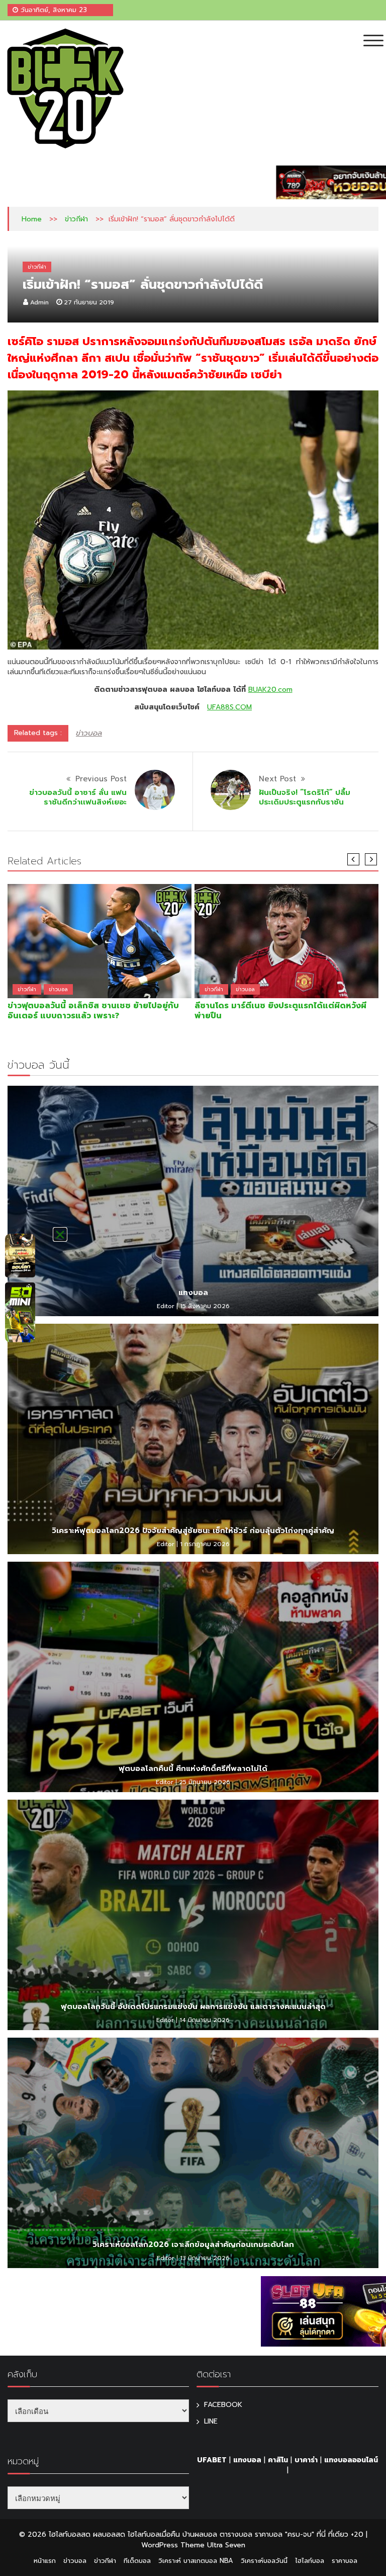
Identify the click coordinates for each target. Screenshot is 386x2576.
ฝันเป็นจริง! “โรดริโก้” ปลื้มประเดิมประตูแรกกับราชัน (305, 797)
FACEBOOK (223, 2405)
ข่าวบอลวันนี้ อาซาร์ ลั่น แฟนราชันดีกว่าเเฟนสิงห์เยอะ (78, 797)
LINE (211, 2421)
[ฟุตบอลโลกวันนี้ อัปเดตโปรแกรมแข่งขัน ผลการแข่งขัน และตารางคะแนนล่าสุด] (193, 1915)
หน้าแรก (45, 2561)
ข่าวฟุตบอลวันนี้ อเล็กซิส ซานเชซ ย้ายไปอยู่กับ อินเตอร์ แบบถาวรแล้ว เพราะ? (93, 1011)
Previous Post (101, 779)
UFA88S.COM (229, 707)
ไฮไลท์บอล (310, 2561)
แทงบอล (193, 1293)
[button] (60, 1234)
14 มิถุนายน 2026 (205, 2020)
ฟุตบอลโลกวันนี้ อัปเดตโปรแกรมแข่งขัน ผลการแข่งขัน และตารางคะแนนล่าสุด (193, 2006)
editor (166, 1306)
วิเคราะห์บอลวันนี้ (264, 2561)
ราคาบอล (345, 2561)
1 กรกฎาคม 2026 (205, 1544)
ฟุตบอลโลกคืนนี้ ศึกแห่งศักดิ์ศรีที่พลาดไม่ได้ (193, 1768)
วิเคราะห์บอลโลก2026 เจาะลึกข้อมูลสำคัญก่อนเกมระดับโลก (193, 2244)
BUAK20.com (270, 690)
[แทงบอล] (193, 1201)
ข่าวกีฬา (76, 219)
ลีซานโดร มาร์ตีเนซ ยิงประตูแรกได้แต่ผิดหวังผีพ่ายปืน (280, 1011)
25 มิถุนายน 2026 (205, 1782)
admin (39, 302)
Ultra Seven (226, 2545)
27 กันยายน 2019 (89, 302)
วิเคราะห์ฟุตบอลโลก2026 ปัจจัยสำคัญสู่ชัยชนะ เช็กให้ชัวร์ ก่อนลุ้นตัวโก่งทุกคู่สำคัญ (193, 1531)
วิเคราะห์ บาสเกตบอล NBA (196, 2561)
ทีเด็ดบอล (137, 2561)
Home (32, 219)
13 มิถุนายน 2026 (205, 2258)
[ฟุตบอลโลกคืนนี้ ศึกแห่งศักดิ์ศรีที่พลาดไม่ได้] (193, 1677)
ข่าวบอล (89, 733)
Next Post (277, 779)
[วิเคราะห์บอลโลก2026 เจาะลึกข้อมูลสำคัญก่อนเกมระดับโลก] (193, 2153)
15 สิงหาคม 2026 (205, 1306)
